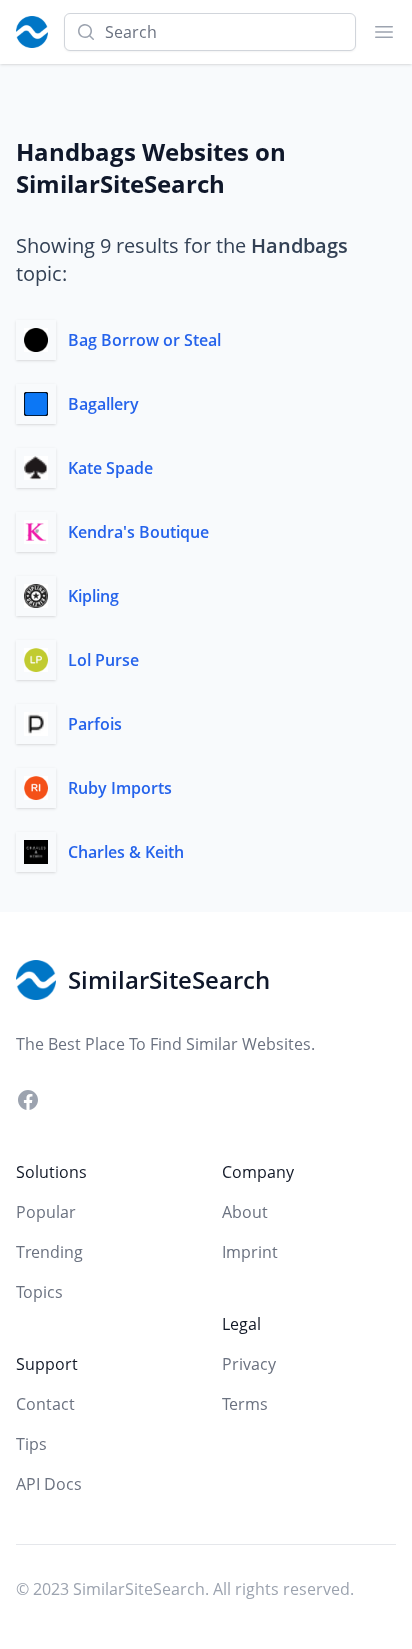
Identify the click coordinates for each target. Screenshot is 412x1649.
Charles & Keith (126, 852)
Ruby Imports (120, 788)
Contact (45, 1404)
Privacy (249, 1364)
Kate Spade (110, 468)
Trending (49, 1252)
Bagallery (103, 404)
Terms (245, 1404)
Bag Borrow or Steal (144, 340)
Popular (46, 1212)
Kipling (93, 596)
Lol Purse (103, 660)
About (245, 1212)
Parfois (95, 724)
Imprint (250, 1252)
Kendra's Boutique (138, 532)
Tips (31, 1444)
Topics (39, 1292)
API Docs (49, 1484)
